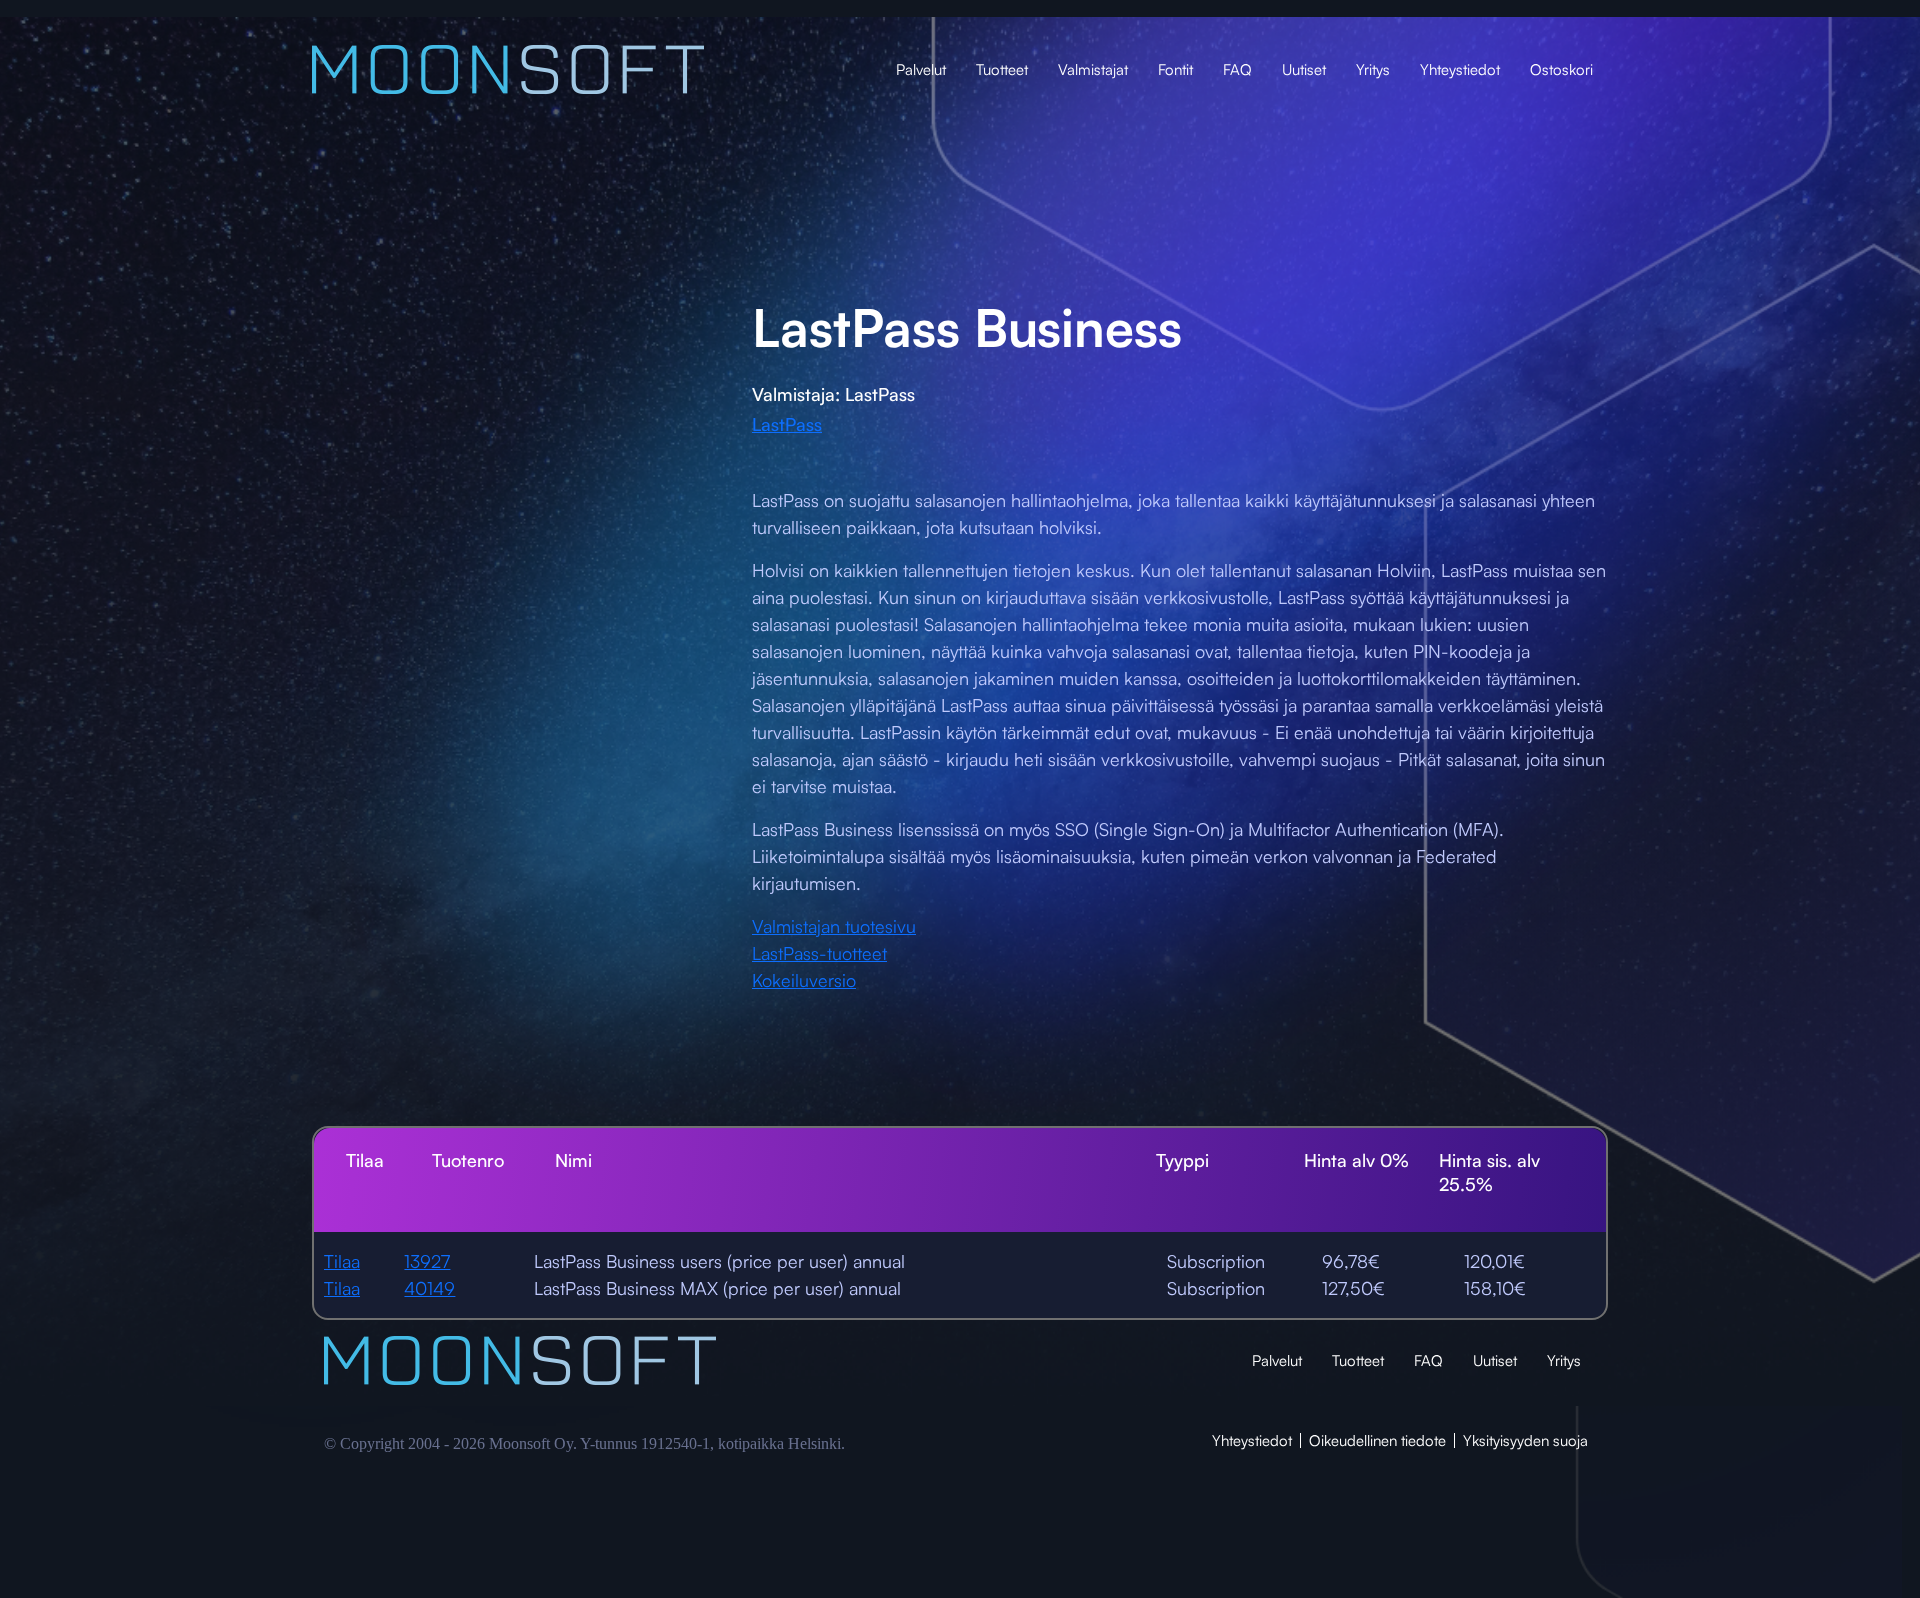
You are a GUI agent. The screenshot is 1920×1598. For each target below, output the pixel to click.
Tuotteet (1002, 69)
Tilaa (342, 1261)
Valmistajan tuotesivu (834, 926)
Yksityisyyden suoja (1525, 1440)
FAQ (1237, 69)
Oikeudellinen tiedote (1377, 1440)
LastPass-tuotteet (819, 953)
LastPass (787, 424)
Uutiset (1304, 69)
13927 (427, 1261)
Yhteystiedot (1460, 69)
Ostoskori (1561, 69)
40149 (429, 1288)
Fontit (1175, 69)
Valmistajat (1093, 69)
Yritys (1373, 69)
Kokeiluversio (804, 980)
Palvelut (921, 69)
